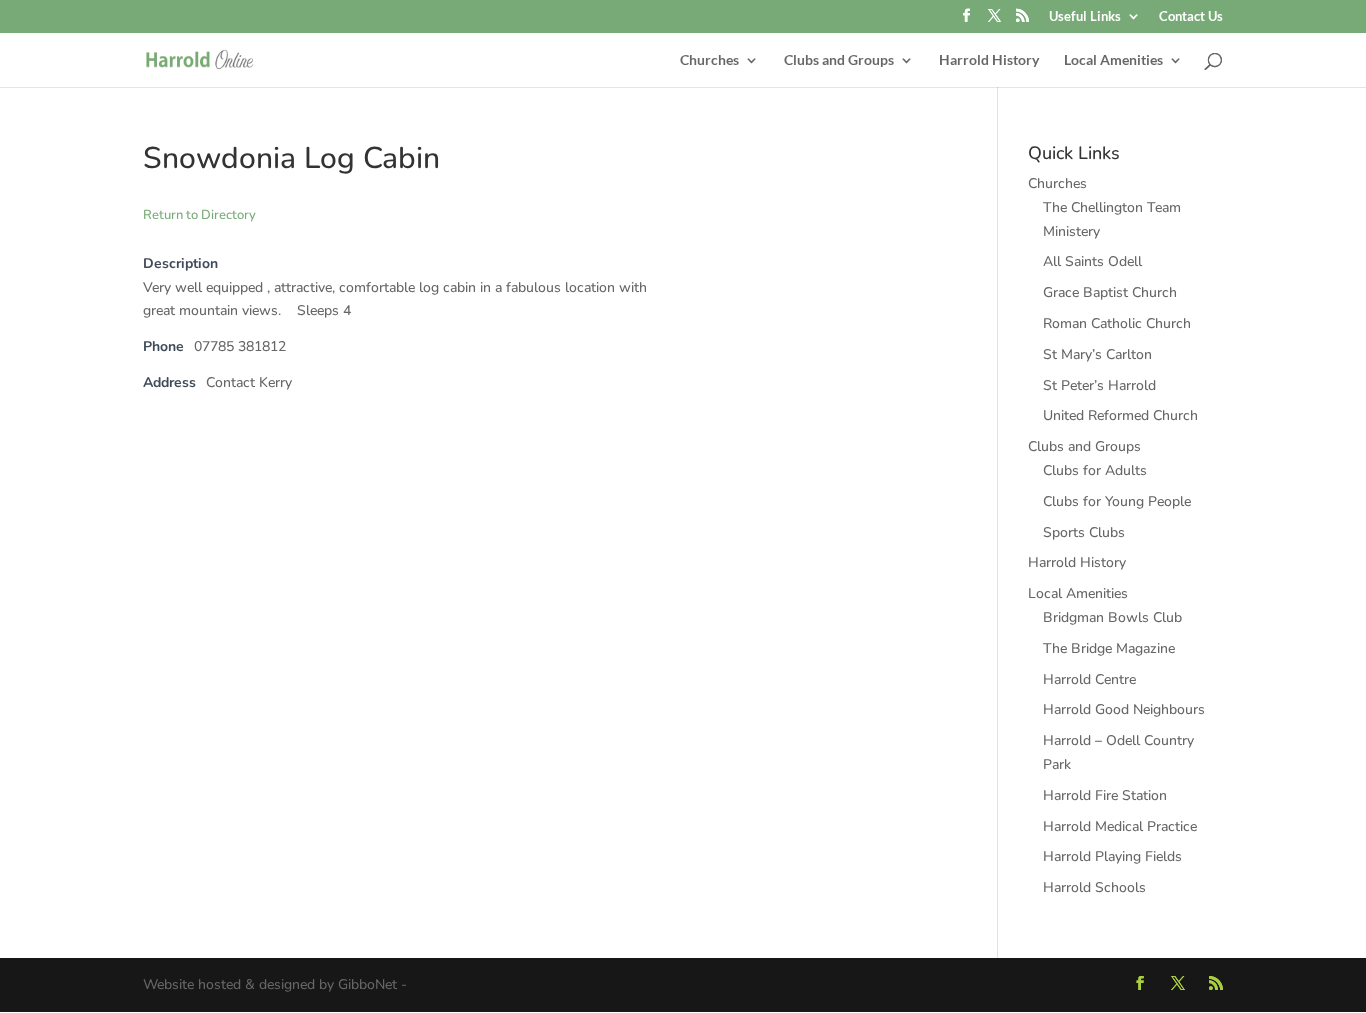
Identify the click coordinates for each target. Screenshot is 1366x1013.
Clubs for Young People (1117, 501)
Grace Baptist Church (1110, 292)
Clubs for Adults (1095, 470)
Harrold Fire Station (1105, 795)
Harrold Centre (1089, 679)
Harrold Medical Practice (1120, 826)
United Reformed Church (1120, 415)
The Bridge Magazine (1109, 648)
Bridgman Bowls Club (1112, 617)
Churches (709, 60)
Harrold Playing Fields (1112, 856)
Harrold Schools (1094, 887)
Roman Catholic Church (1117, 323)
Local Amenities (1113, 60)
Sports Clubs (1084, 532)
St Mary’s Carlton (1097, 354)
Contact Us (1191, 17)
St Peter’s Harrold (1099, 385)
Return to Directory (199, 215)
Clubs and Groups (839, 60)
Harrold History (989, 60)
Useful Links (1085, 17)
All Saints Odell (1092, 261)
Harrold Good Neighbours (1124, 709)
